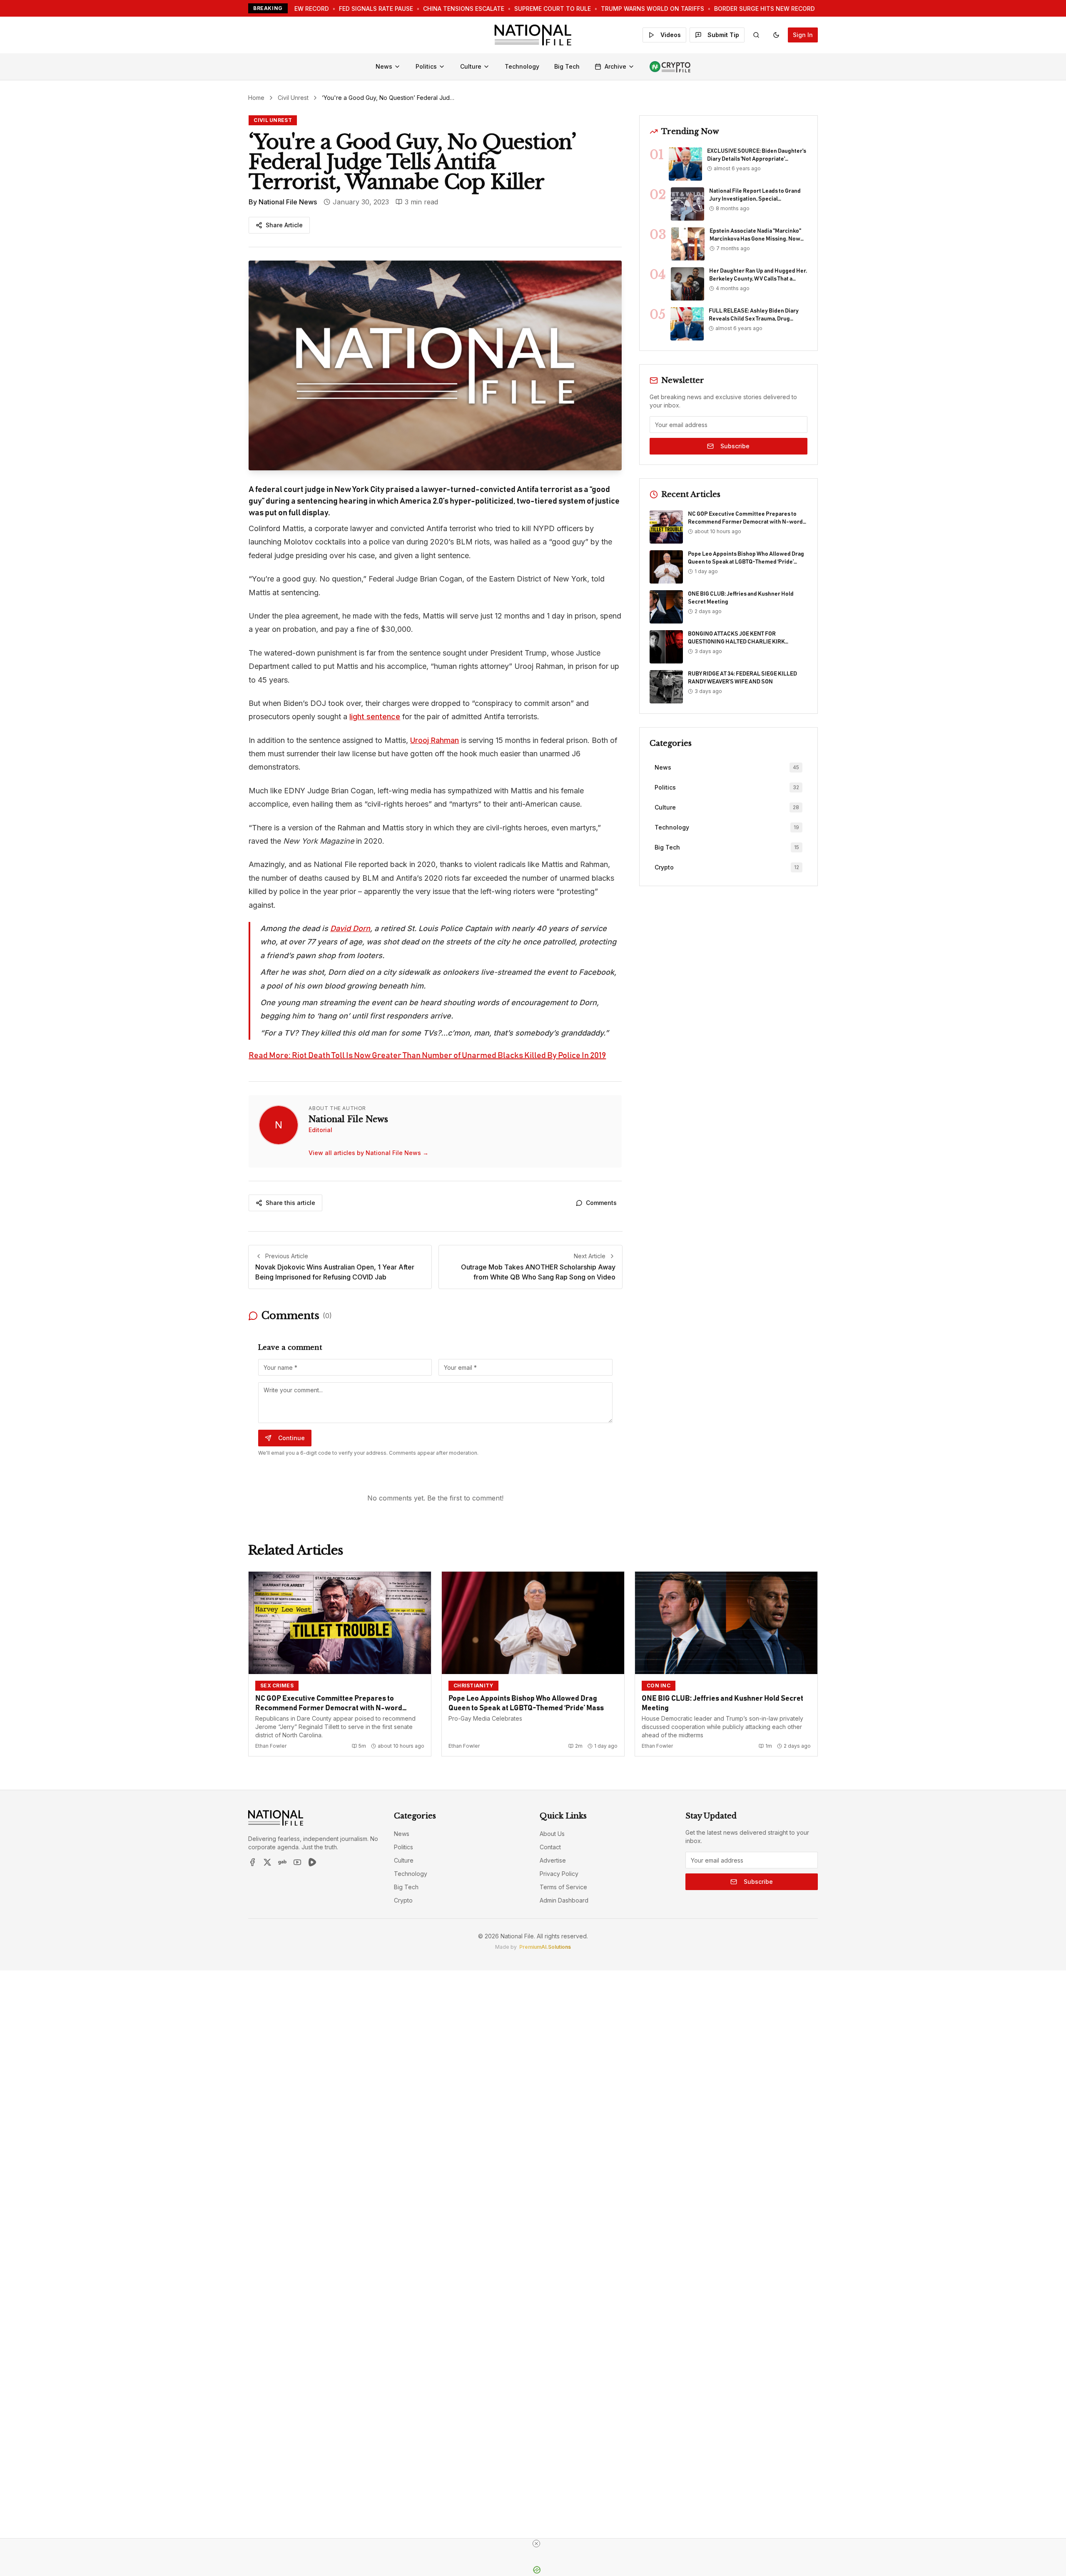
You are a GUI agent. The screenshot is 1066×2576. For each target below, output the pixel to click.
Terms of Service (563, 1887)
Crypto (403, 1900)
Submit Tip (723, 35)
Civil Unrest (293, 98)
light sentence (375, 717)
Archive (615, 66)
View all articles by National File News (369, 1153)
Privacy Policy (559, 1874)
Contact (550, 1847)
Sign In (803, 35)
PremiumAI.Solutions (545, 1947)
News (384, 66)
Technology (522, 66)
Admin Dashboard (564, 1900)
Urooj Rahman (435, 740)
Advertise (553, 1860)
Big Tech (567, 66)
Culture (471, 66)
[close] (536, 2544)
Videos (671, 35)
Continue (291, 1438)
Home (256, 98)
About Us (552, 1834)
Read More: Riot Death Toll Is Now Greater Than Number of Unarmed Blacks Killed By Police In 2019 (427, 1056)
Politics (426, 66)
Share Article (284, 225)
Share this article (290, 1203)
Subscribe (735, 446)
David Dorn (350, 928)
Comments (601, 1203)
